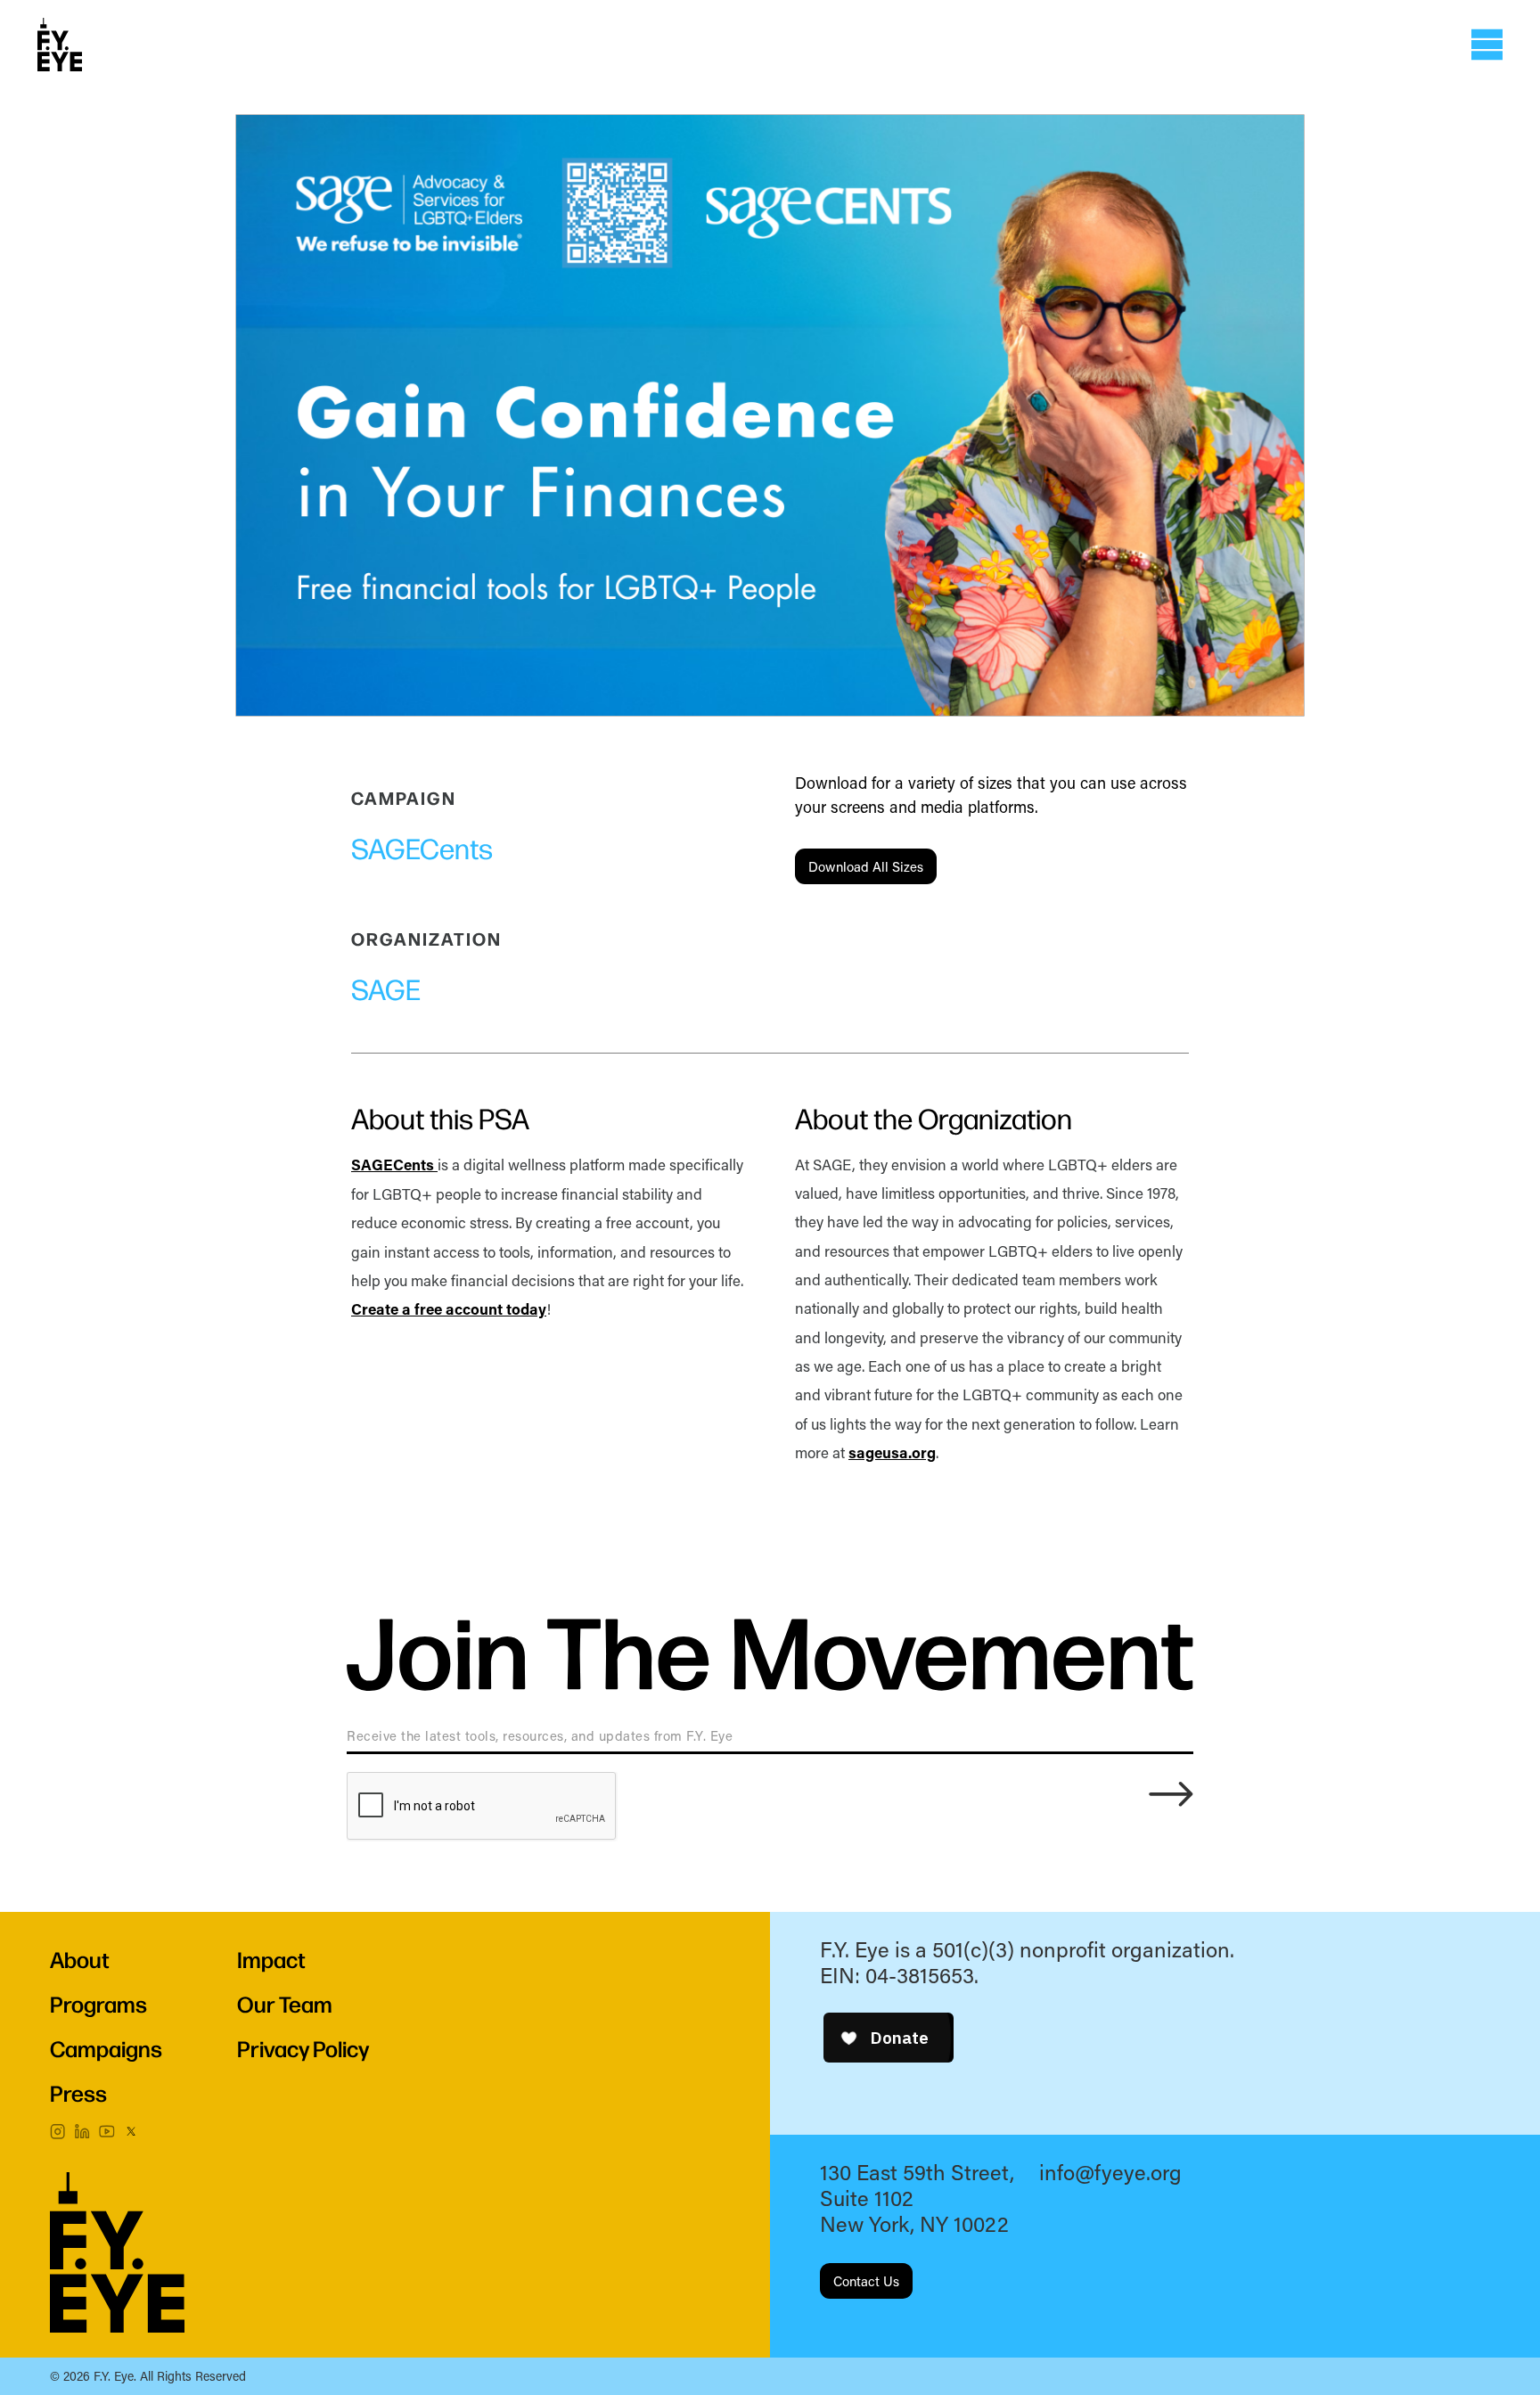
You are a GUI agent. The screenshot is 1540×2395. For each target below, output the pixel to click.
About (80, 1959)
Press (78, 2092)
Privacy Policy (303, 2048)
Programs (98, 2003)
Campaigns (106, 2048)
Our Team (285, 2003)
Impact (271, 1959)
